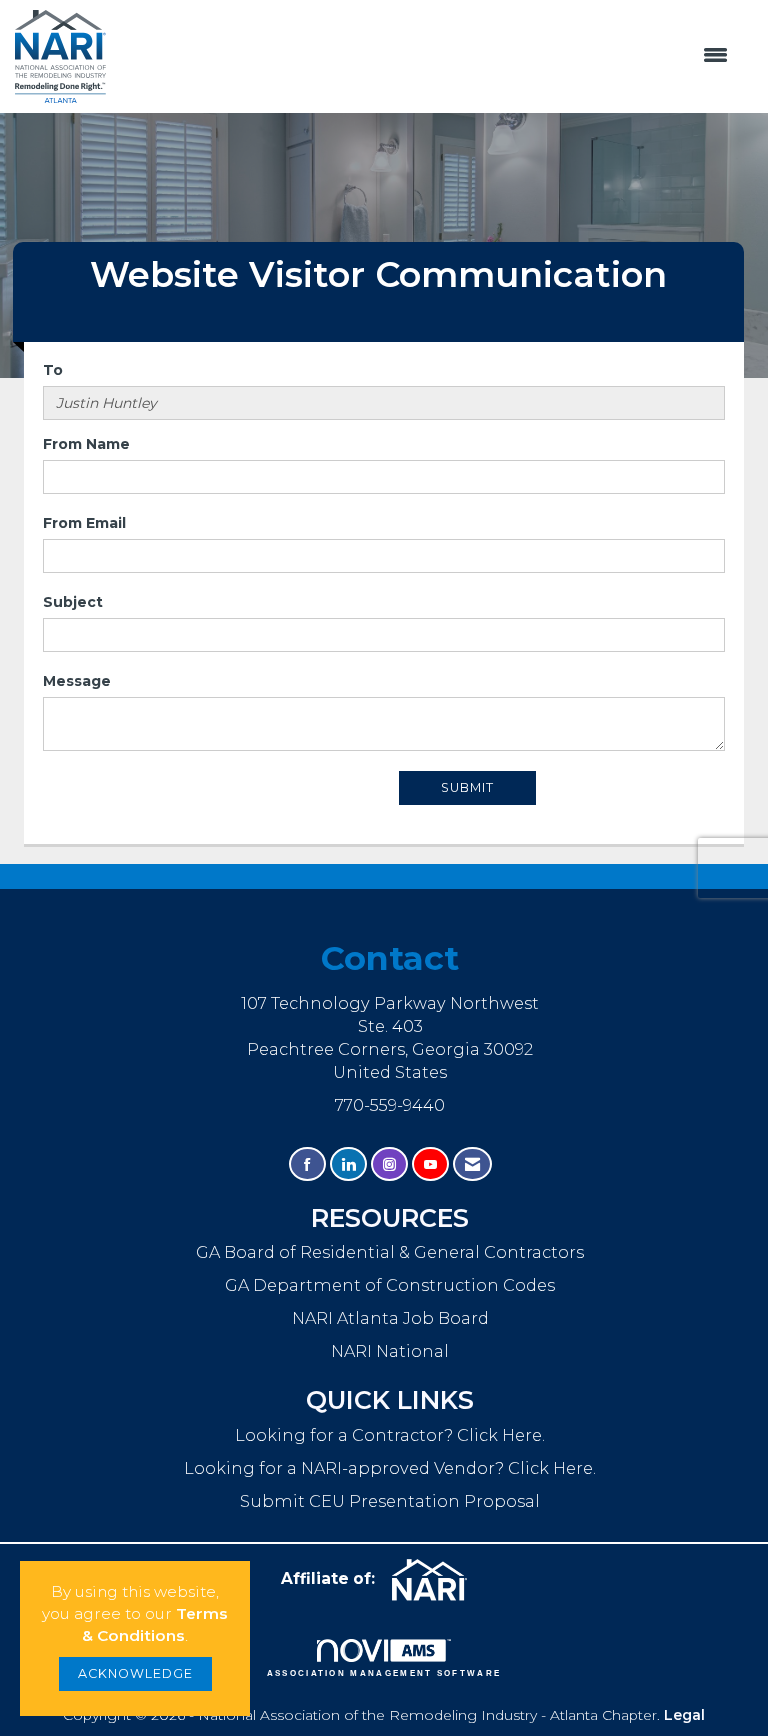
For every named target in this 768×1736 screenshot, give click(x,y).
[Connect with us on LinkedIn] (348, 1164)
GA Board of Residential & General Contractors (390, 1252)
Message (77, 681)
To (53, 370)
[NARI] (437, 1580)
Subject (73, 602)
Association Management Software (384, 1673)
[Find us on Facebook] (307, 1164)
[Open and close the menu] (427, 56)
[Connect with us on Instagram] (389, 1164)
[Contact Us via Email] (472, 1164)
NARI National (390, 1351)
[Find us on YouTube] (430, 1164)
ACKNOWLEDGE (135, 1673)
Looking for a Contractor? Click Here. (390, 1435)
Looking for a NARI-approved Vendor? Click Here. (390, 1468)
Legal (684, 1715)
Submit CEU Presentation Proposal (390, 1501)
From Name (86, 444)
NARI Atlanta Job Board (390, 1318)
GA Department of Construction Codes (390, 1285)
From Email (84, 523)
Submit (467, 787)
